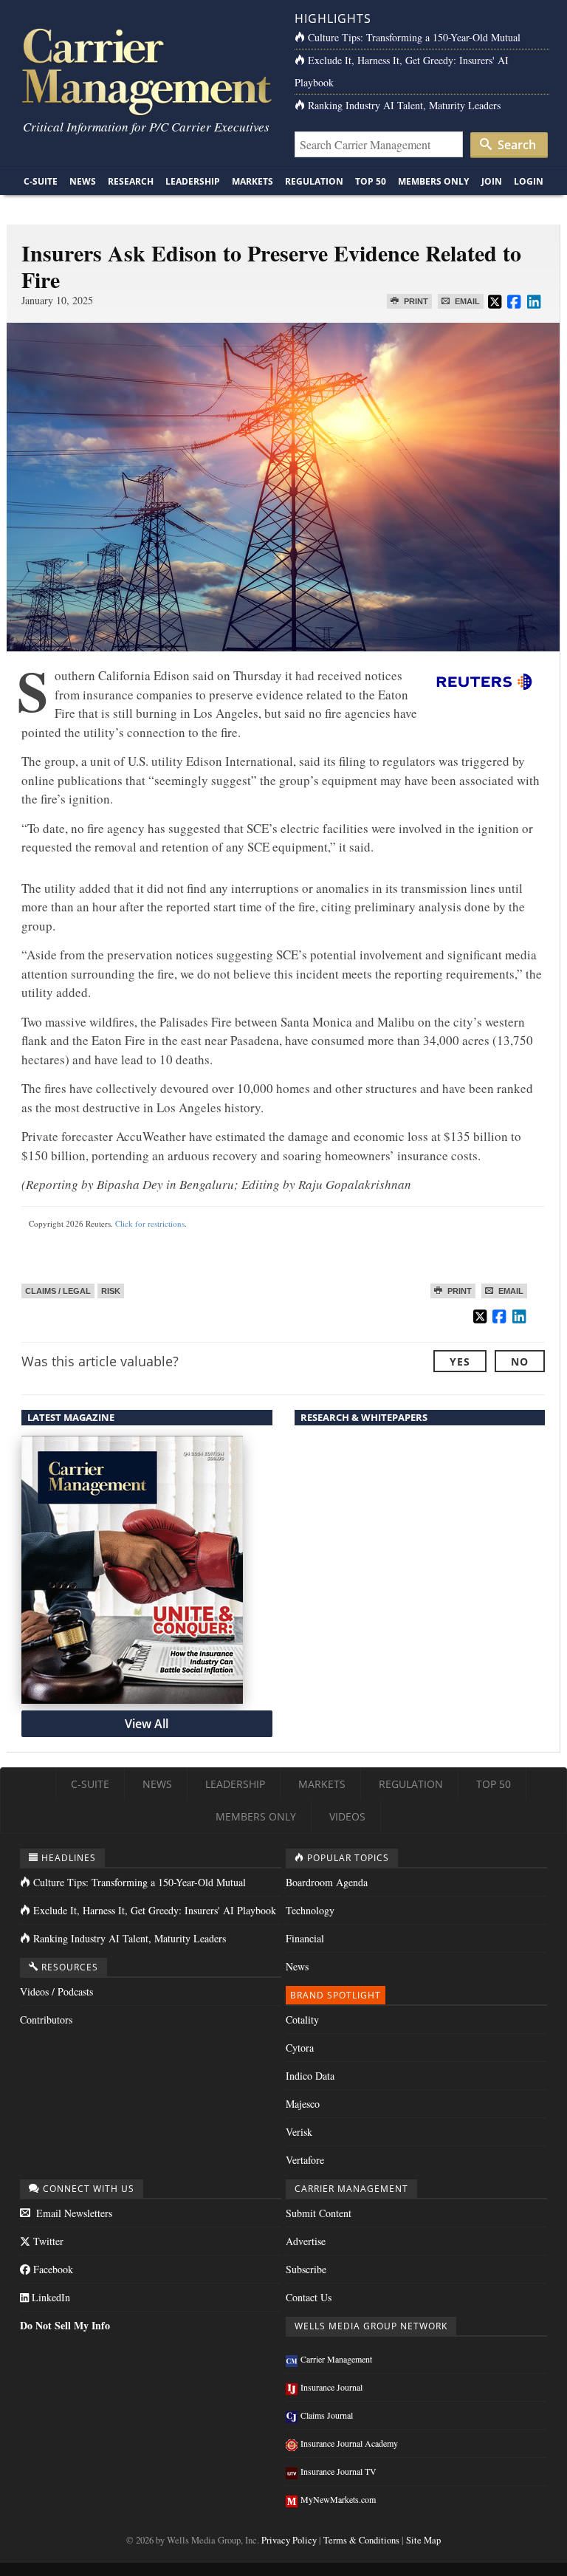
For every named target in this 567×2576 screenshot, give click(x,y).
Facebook (52, 2269)
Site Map (423, 2540)
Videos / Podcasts (56, 1991)
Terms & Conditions (361, 2540)
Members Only (433, 181)
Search (515, 145)
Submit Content (319, 2213)
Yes (460, 1361)
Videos (347, 1816)
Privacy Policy (289, 2540)
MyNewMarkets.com (338, 2499)
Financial (305, 1938)
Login (529, 181)
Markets (252, 181)
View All (147, 1724)
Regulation (314, 181)
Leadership (193, 181)
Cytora (300, 2048)
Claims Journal (327, 2415)
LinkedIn (49, 2297)
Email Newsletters (73, 2213)
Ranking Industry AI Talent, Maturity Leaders (404, 105)
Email (466, 301)
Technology (310, 1910)
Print (415, 301)
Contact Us (309, 2297)
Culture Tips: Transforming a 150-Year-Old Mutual (414, 37)
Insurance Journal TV (339, 2471)
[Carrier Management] (145, 71)
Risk (111, 1291)
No (520, 1361)
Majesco (303, 2104)
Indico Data (310, 2076)
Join (492, 181)
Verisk (299, 2132)
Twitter (47, 2241)
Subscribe (306, 2269)
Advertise (306, 2241)
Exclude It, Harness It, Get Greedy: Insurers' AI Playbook (155, 1910)
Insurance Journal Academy (349, 2443)
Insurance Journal (331, 2387)
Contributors (46, 2020)
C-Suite (41, 181)
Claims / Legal (58, 1291)
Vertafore (305, 2160)
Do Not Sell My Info (65, 2325)
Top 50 (371, 181)
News (83, 181)
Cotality (302, 2020)
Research (131, 181)
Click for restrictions (150, 1223)
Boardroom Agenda (327, 1882)
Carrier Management (336, 2359)
